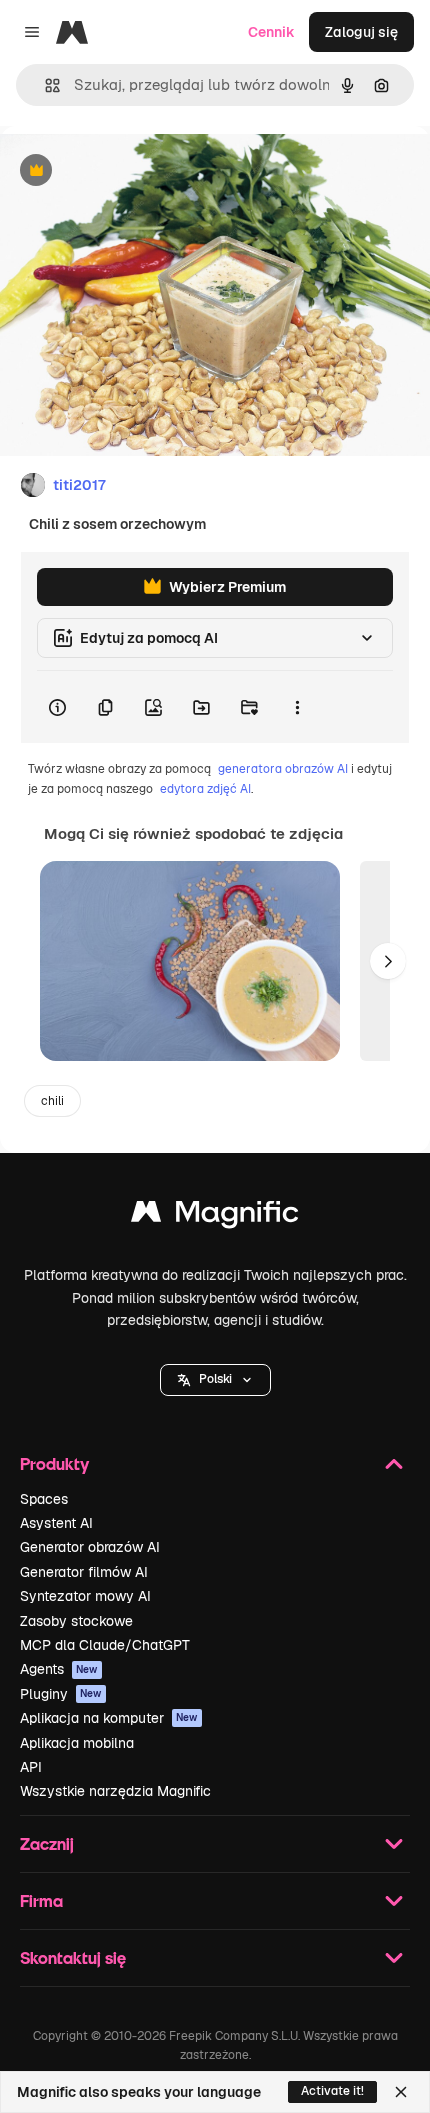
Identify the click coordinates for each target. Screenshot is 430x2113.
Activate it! (332, 2091)
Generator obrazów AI (90, 1547)
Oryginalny (138, 171)
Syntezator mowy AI (85, 1596)
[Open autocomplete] (44, 85)
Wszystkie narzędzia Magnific (115, 1791)
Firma (41, 1900)
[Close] (401, 2092)
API (31, 1767)
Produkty (54, 1463)
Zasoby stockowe (76, 1621)
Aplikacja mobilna (77, 1743)
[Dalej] (388, 961)
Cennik (271, 32)
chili (52, 1101)
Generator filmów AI (84, 1572)
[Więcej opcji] (297, 707)
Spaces (44, 1499)
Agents (59, 1669)
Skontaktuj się (73, 1957)
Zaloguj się (361, 32)
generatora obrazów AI (283, 769)
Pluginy (61, 1694)
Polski (215, 1379)
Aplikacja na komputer (109, 1718)
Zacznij (47, 1843)
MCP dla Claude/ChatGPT (105, 1645)
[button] (215, 1380)
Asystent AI (56, 1523)
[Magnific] (215, 1216)
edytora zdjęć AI (205, 789)
